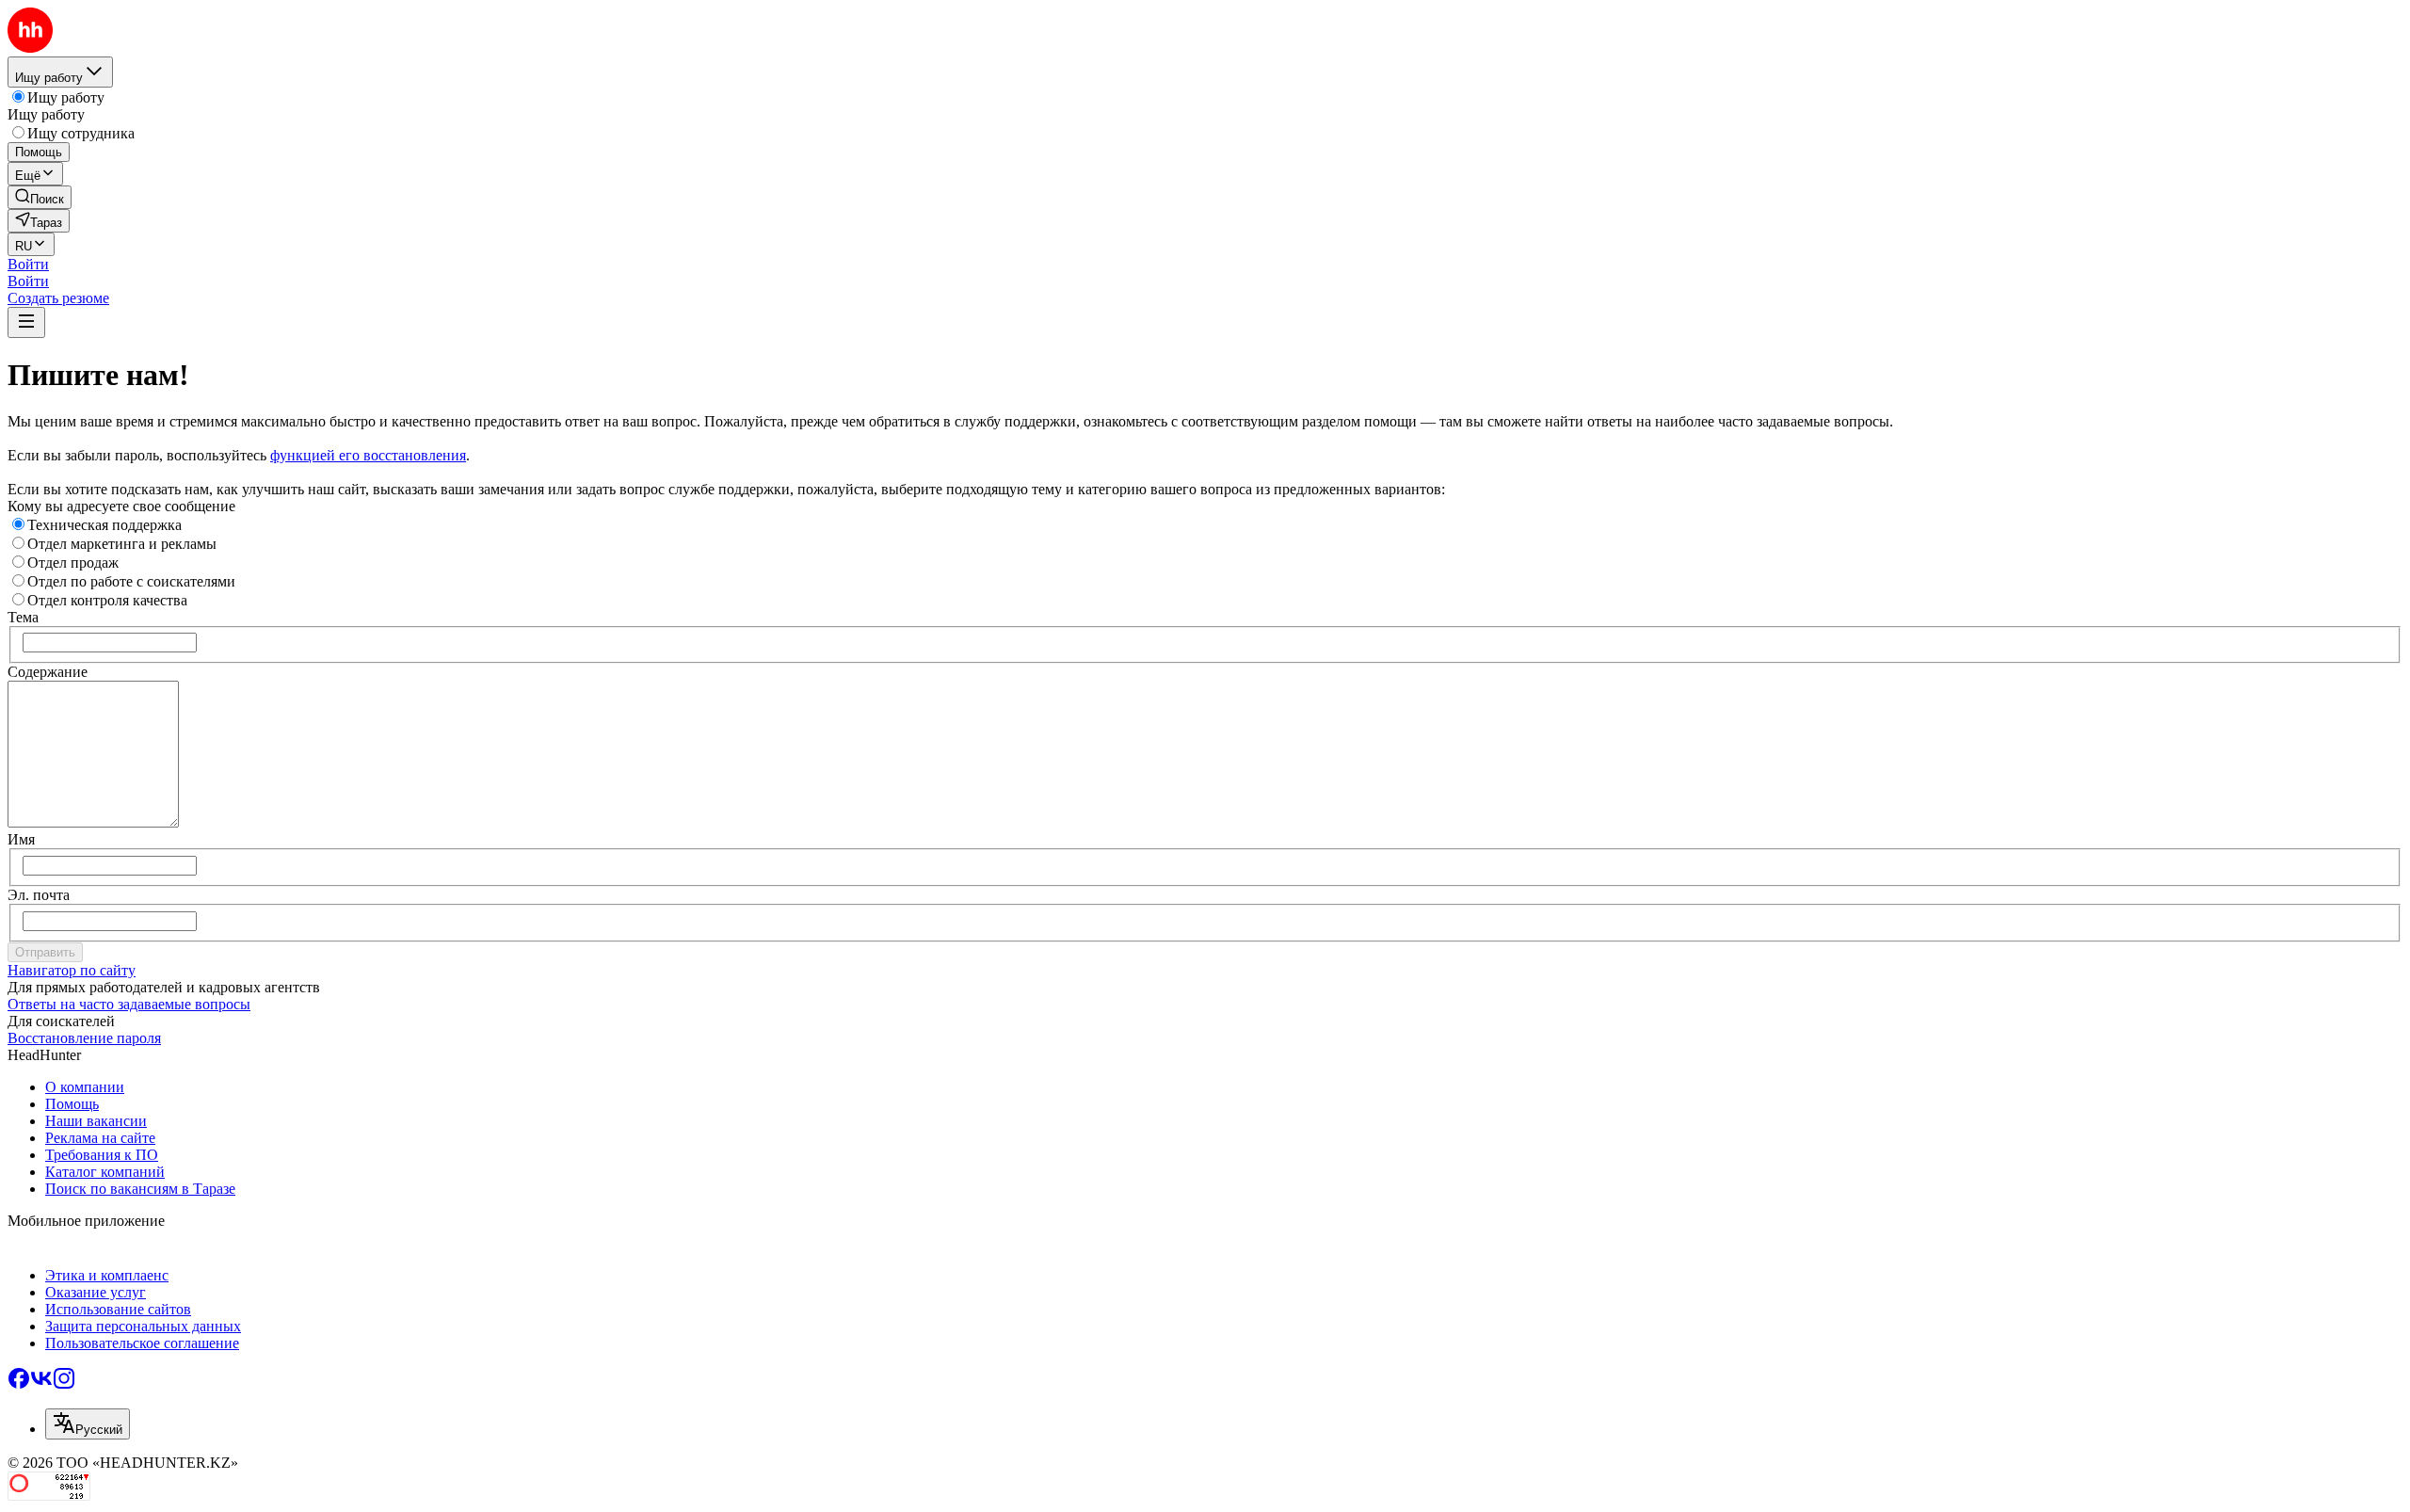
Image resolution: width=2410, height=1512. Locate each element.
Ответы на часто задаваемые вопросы (129, 1004)
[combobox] (88, 1424)
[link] (40, 197)
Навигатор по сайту (72, 970)
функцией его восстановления (368, 455)
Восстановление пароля (84, 1038)
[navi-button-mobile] (26, 322)
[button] (28, 264)
